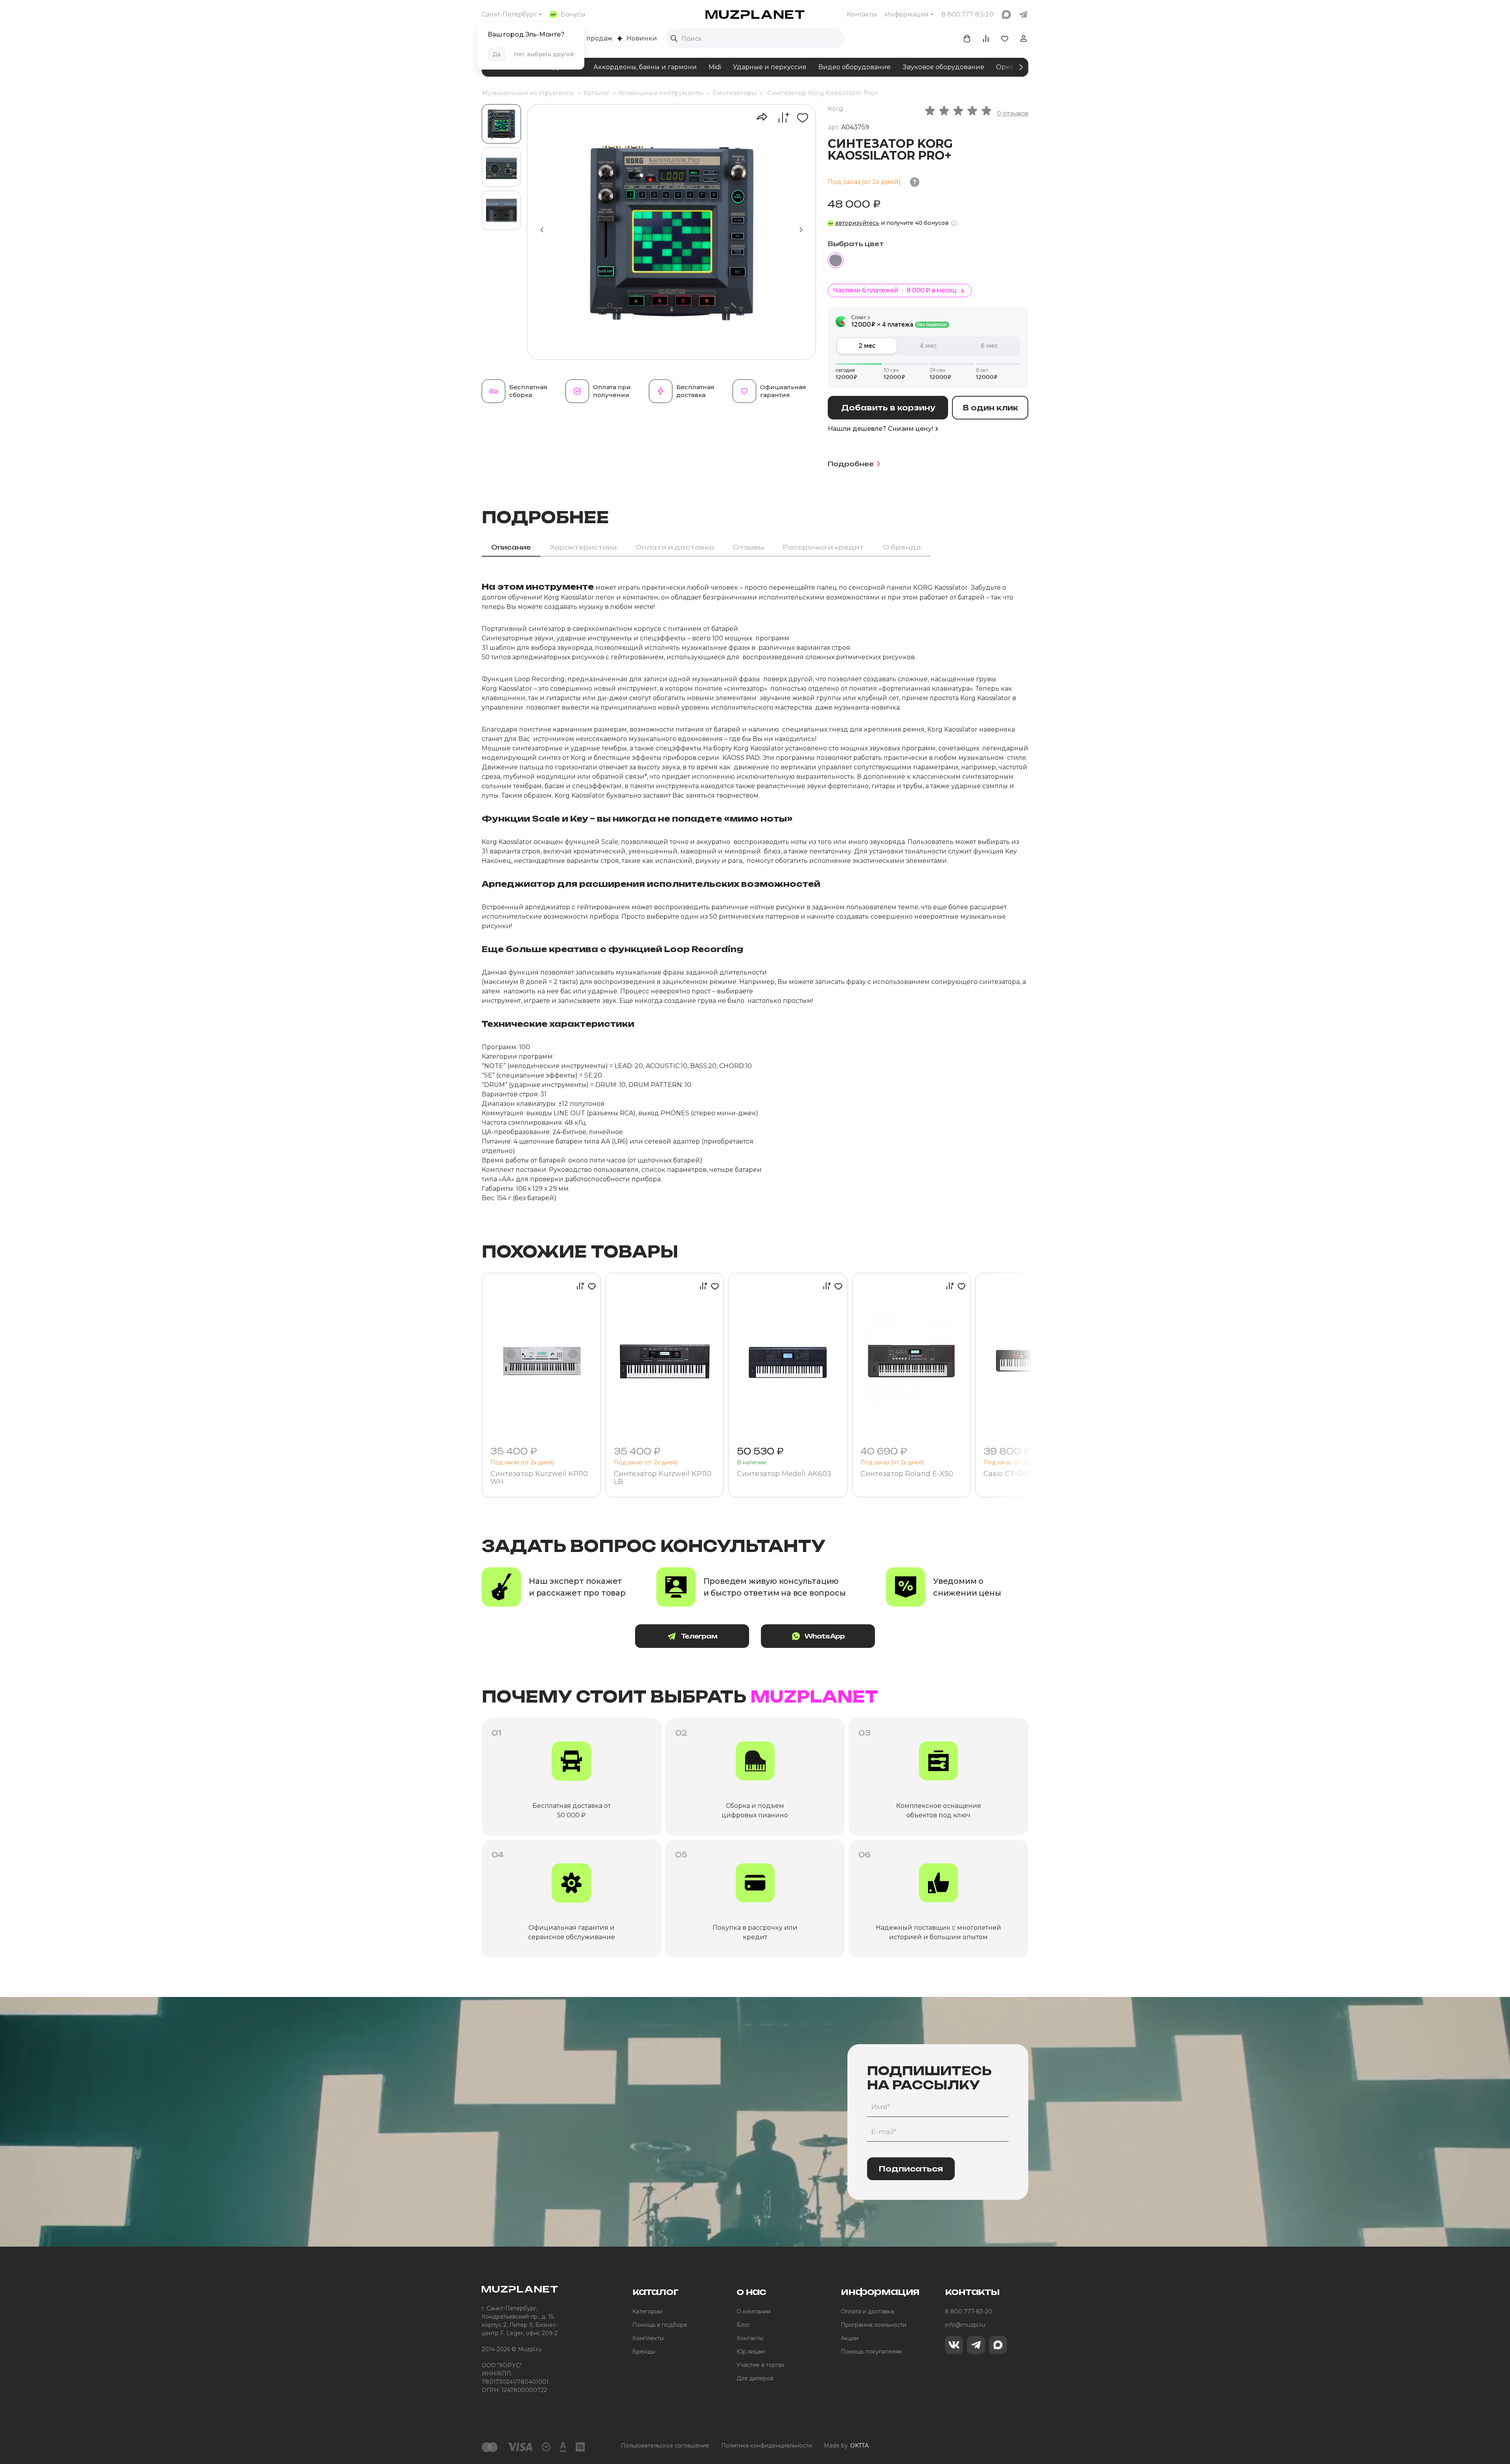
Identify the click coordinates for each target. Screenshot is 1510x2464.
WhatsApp (825, 1636)
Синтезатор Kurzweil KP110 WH (539, 1478)
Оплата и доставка (867, 2311)
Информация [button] (907, 14)
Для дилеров (755, 2378)
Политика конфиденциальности (767, 2446)
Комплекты (648, 2338)
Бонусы (573, 14)
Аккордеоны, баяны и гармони (645, 67)
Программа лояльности (874, 2325)
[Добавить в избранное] (800, 118)
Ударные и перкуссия (770, 67)
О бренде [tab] (902, 547)
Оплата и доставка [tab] (675, 547)
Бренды (644, 2352)
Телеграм (699, 1636)
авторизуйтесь (857, 223)
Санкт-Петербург (509, 14)
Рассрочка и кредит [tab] (823, 547)
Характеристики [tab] (583, 547)
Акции (850, 2338)
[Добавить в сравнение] (780, 118)
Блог (743, 2325)
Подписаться (911, 2169)
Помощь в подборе (660, 2325)
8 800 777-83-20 (969, 2311)
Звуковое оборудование (943, 67)
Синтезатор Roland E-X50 (907, 1474)
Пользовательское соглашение (665, 2446)
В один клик (990, 408)
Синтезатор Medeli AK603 (784, 1474)
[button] (801, 230)
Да (497, 54)
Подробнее (851, 464)
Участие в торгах (760, 2365)
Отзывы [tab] (749, 547)
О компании (754, 2311)
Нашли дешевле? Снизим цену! (880, 429)
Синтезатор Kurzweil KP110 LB (663, 1478)
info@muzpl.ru (965, 2325)
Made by (846, 2446)
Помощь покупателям (871, 2352)
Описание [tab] (511, 547)
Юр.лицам (751, 2352)
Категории (647, 2311)
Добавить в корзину (888, 408)
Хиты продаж (590, 38)
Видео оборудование (854, 67)
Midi (715, 67)
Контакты (862, 14)
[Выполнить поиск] (674, 39)
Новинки (642, 38)
